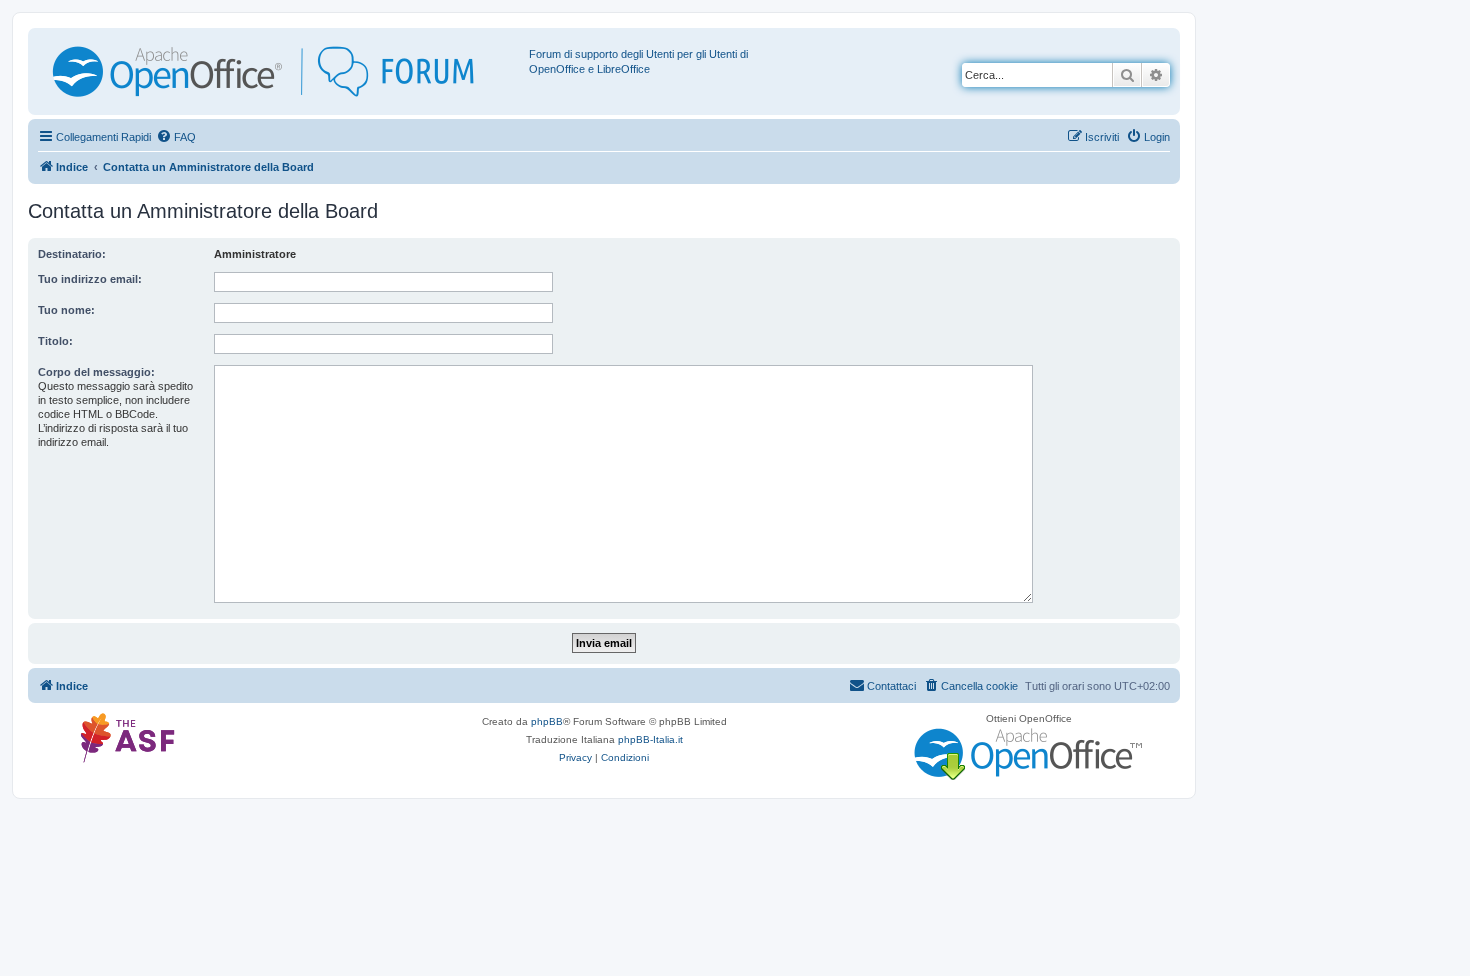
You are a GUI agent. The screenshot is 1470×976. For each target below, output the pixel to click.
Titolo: (55, 341)
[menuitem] (176, 137)
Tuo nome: (66, 310)
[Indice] (281, 71)
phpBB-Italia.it (650, 739)
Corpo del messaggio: (96, 372)
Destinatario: (72, 254)
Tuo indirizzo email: (90, 279)
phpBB (547, 721)
